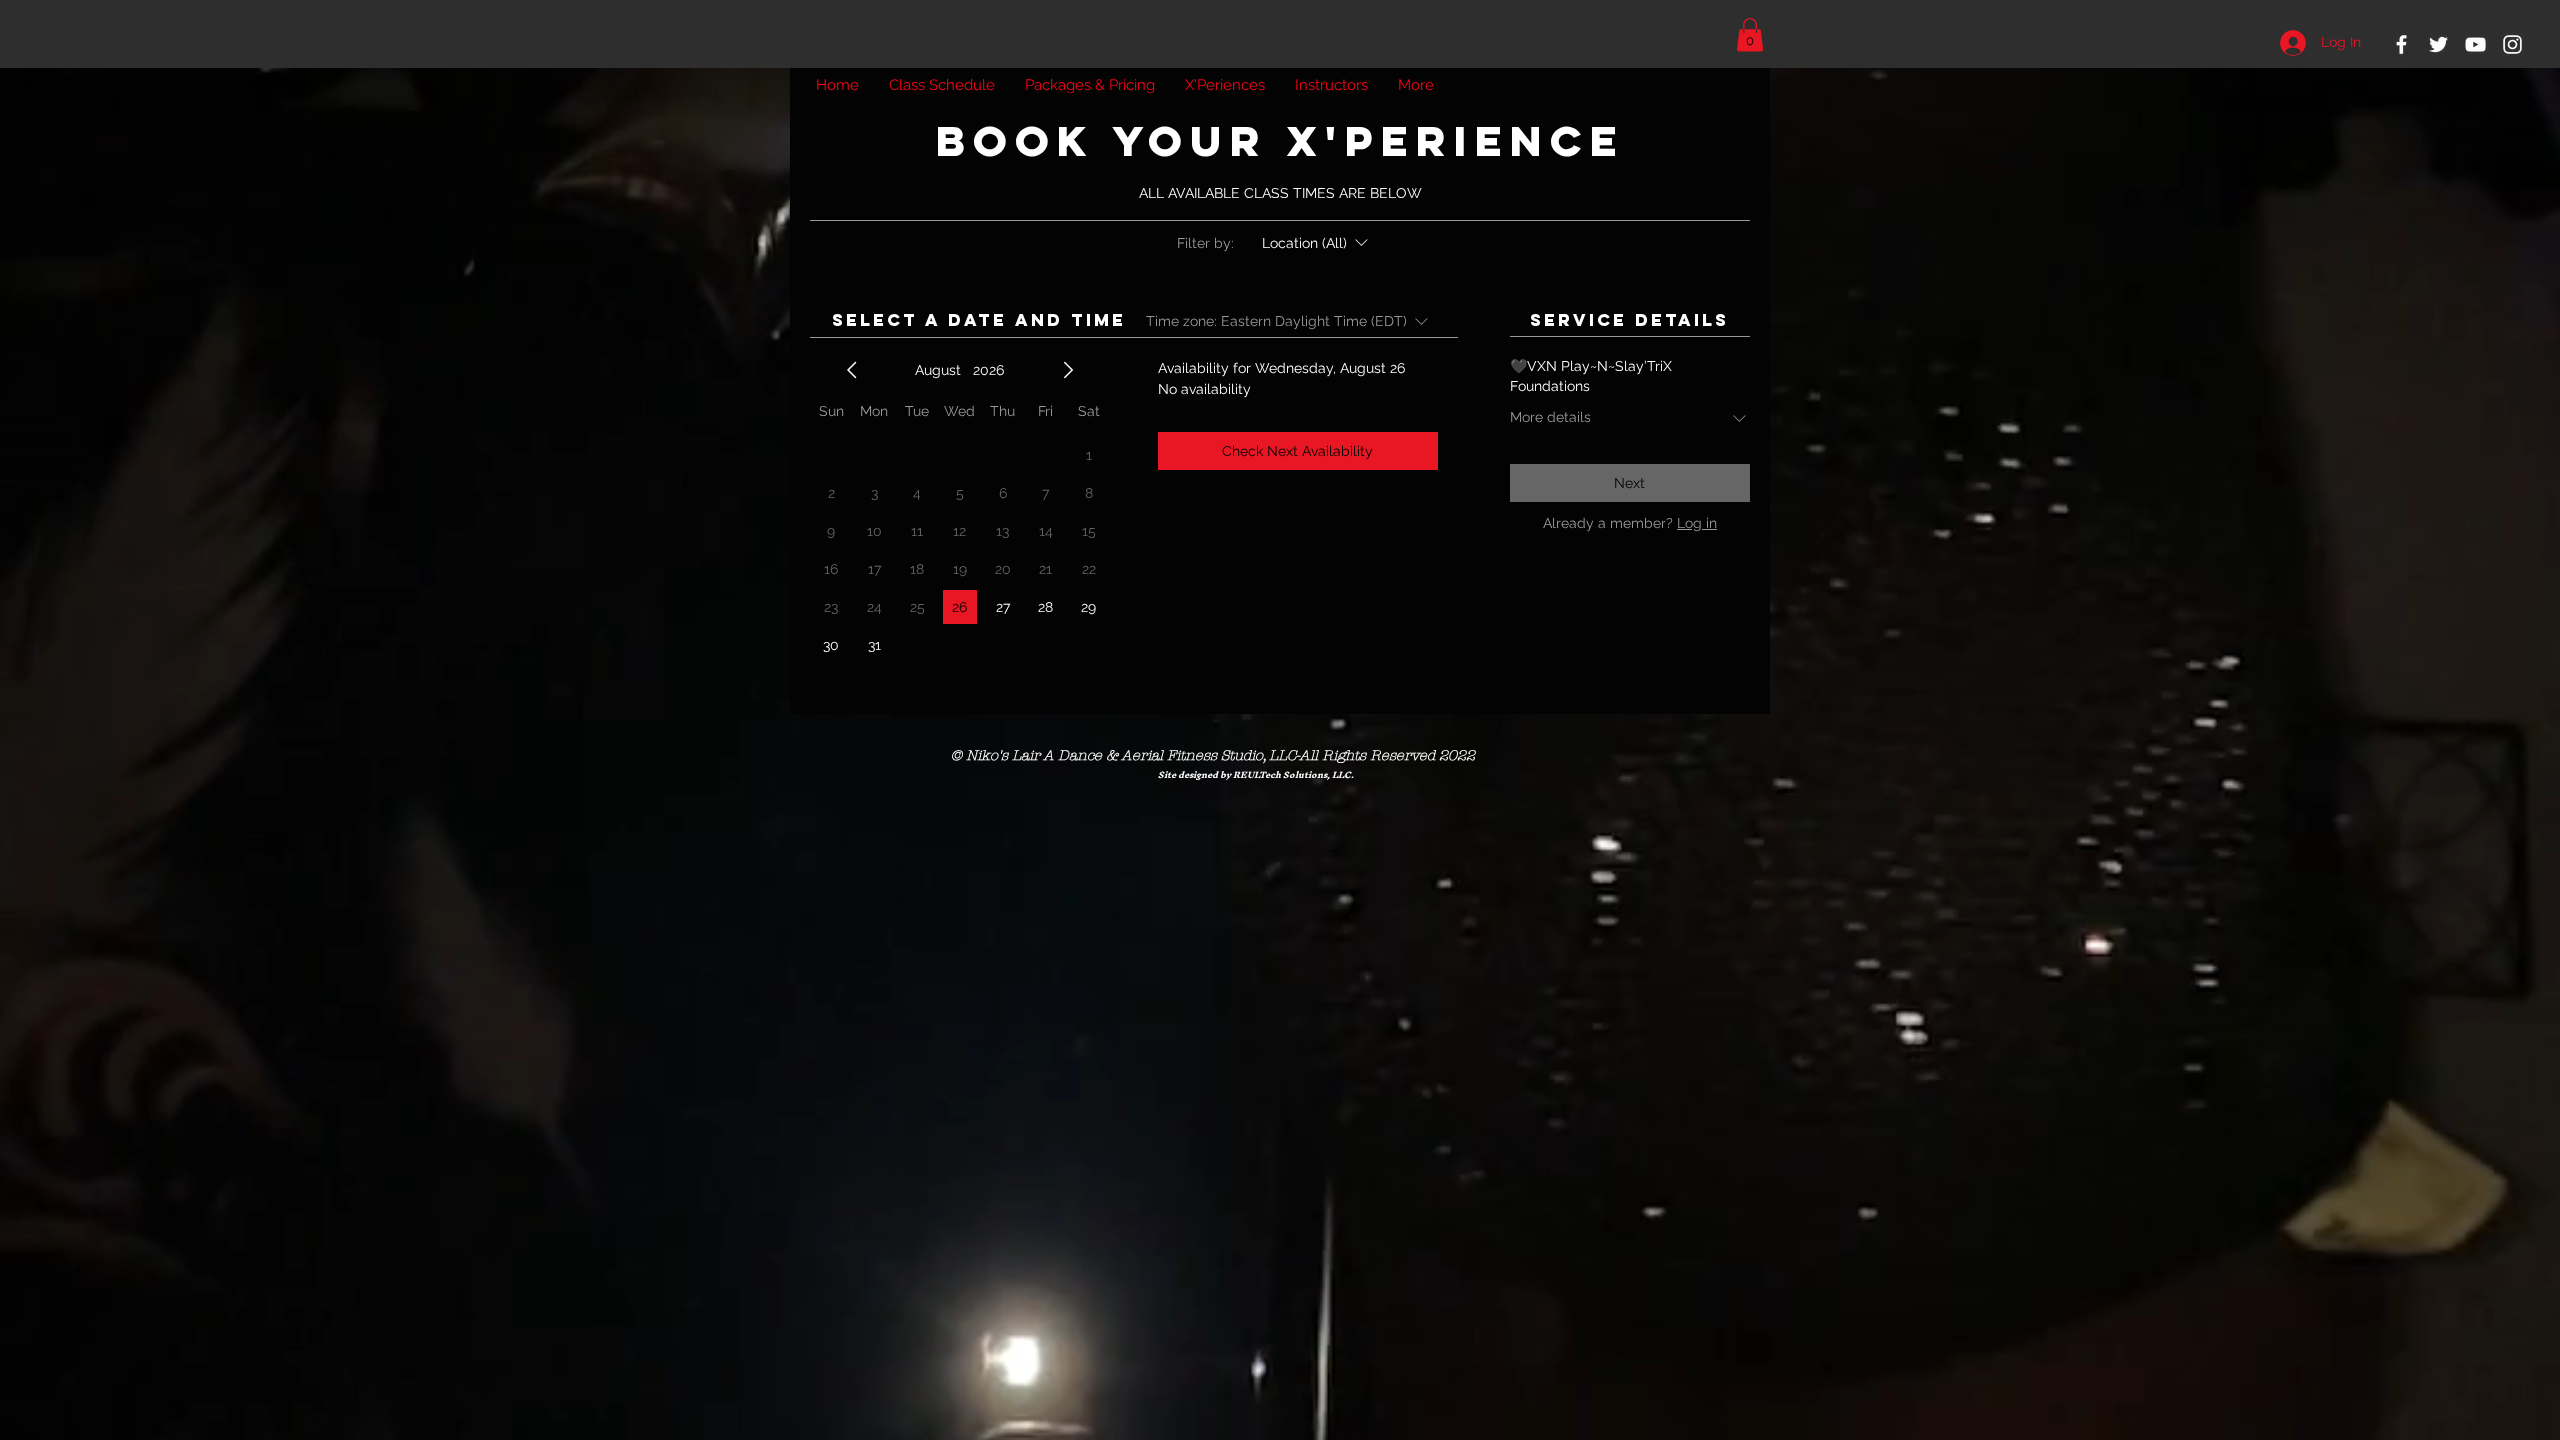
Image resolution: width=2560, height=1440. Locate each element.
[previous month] (852, 370)
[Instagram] (2512, 44)
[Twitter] (2438, 44)
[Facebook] (2401, 44)
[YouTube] (2475, 44)
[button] (1750, 34)
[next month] (1068, 370)
